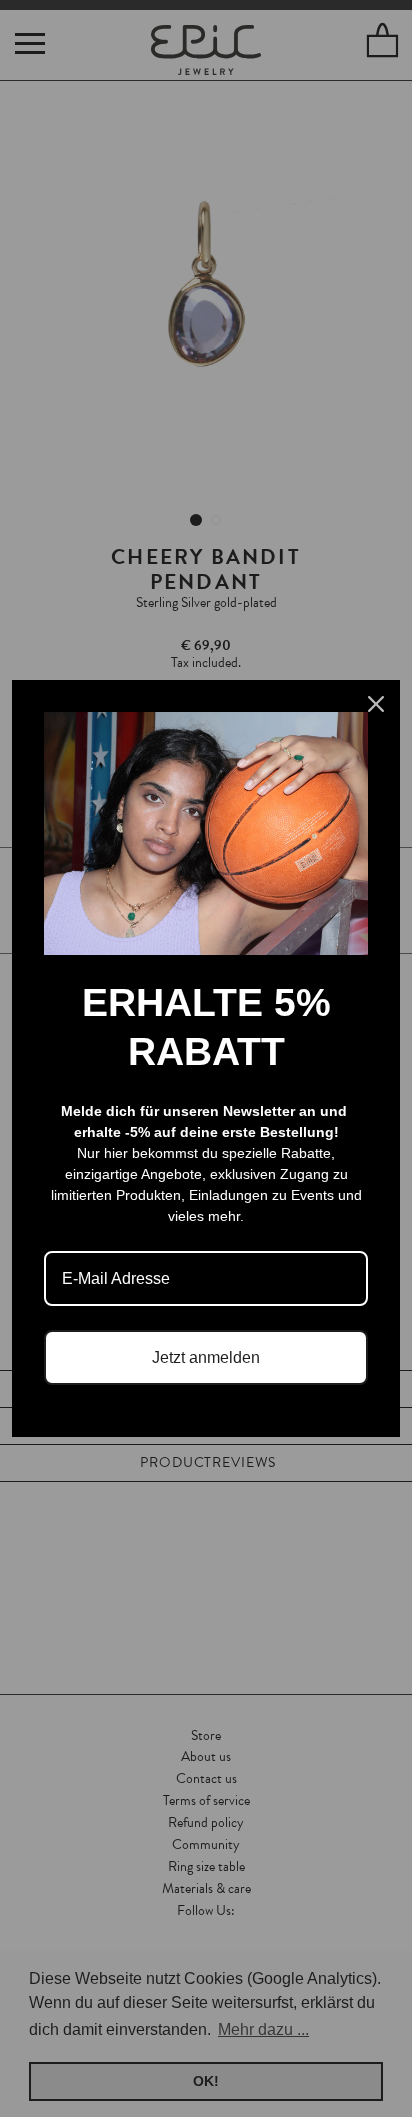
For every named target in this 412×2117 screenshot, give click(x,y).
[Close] (376, 704)
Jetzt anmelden (206, 1357)
